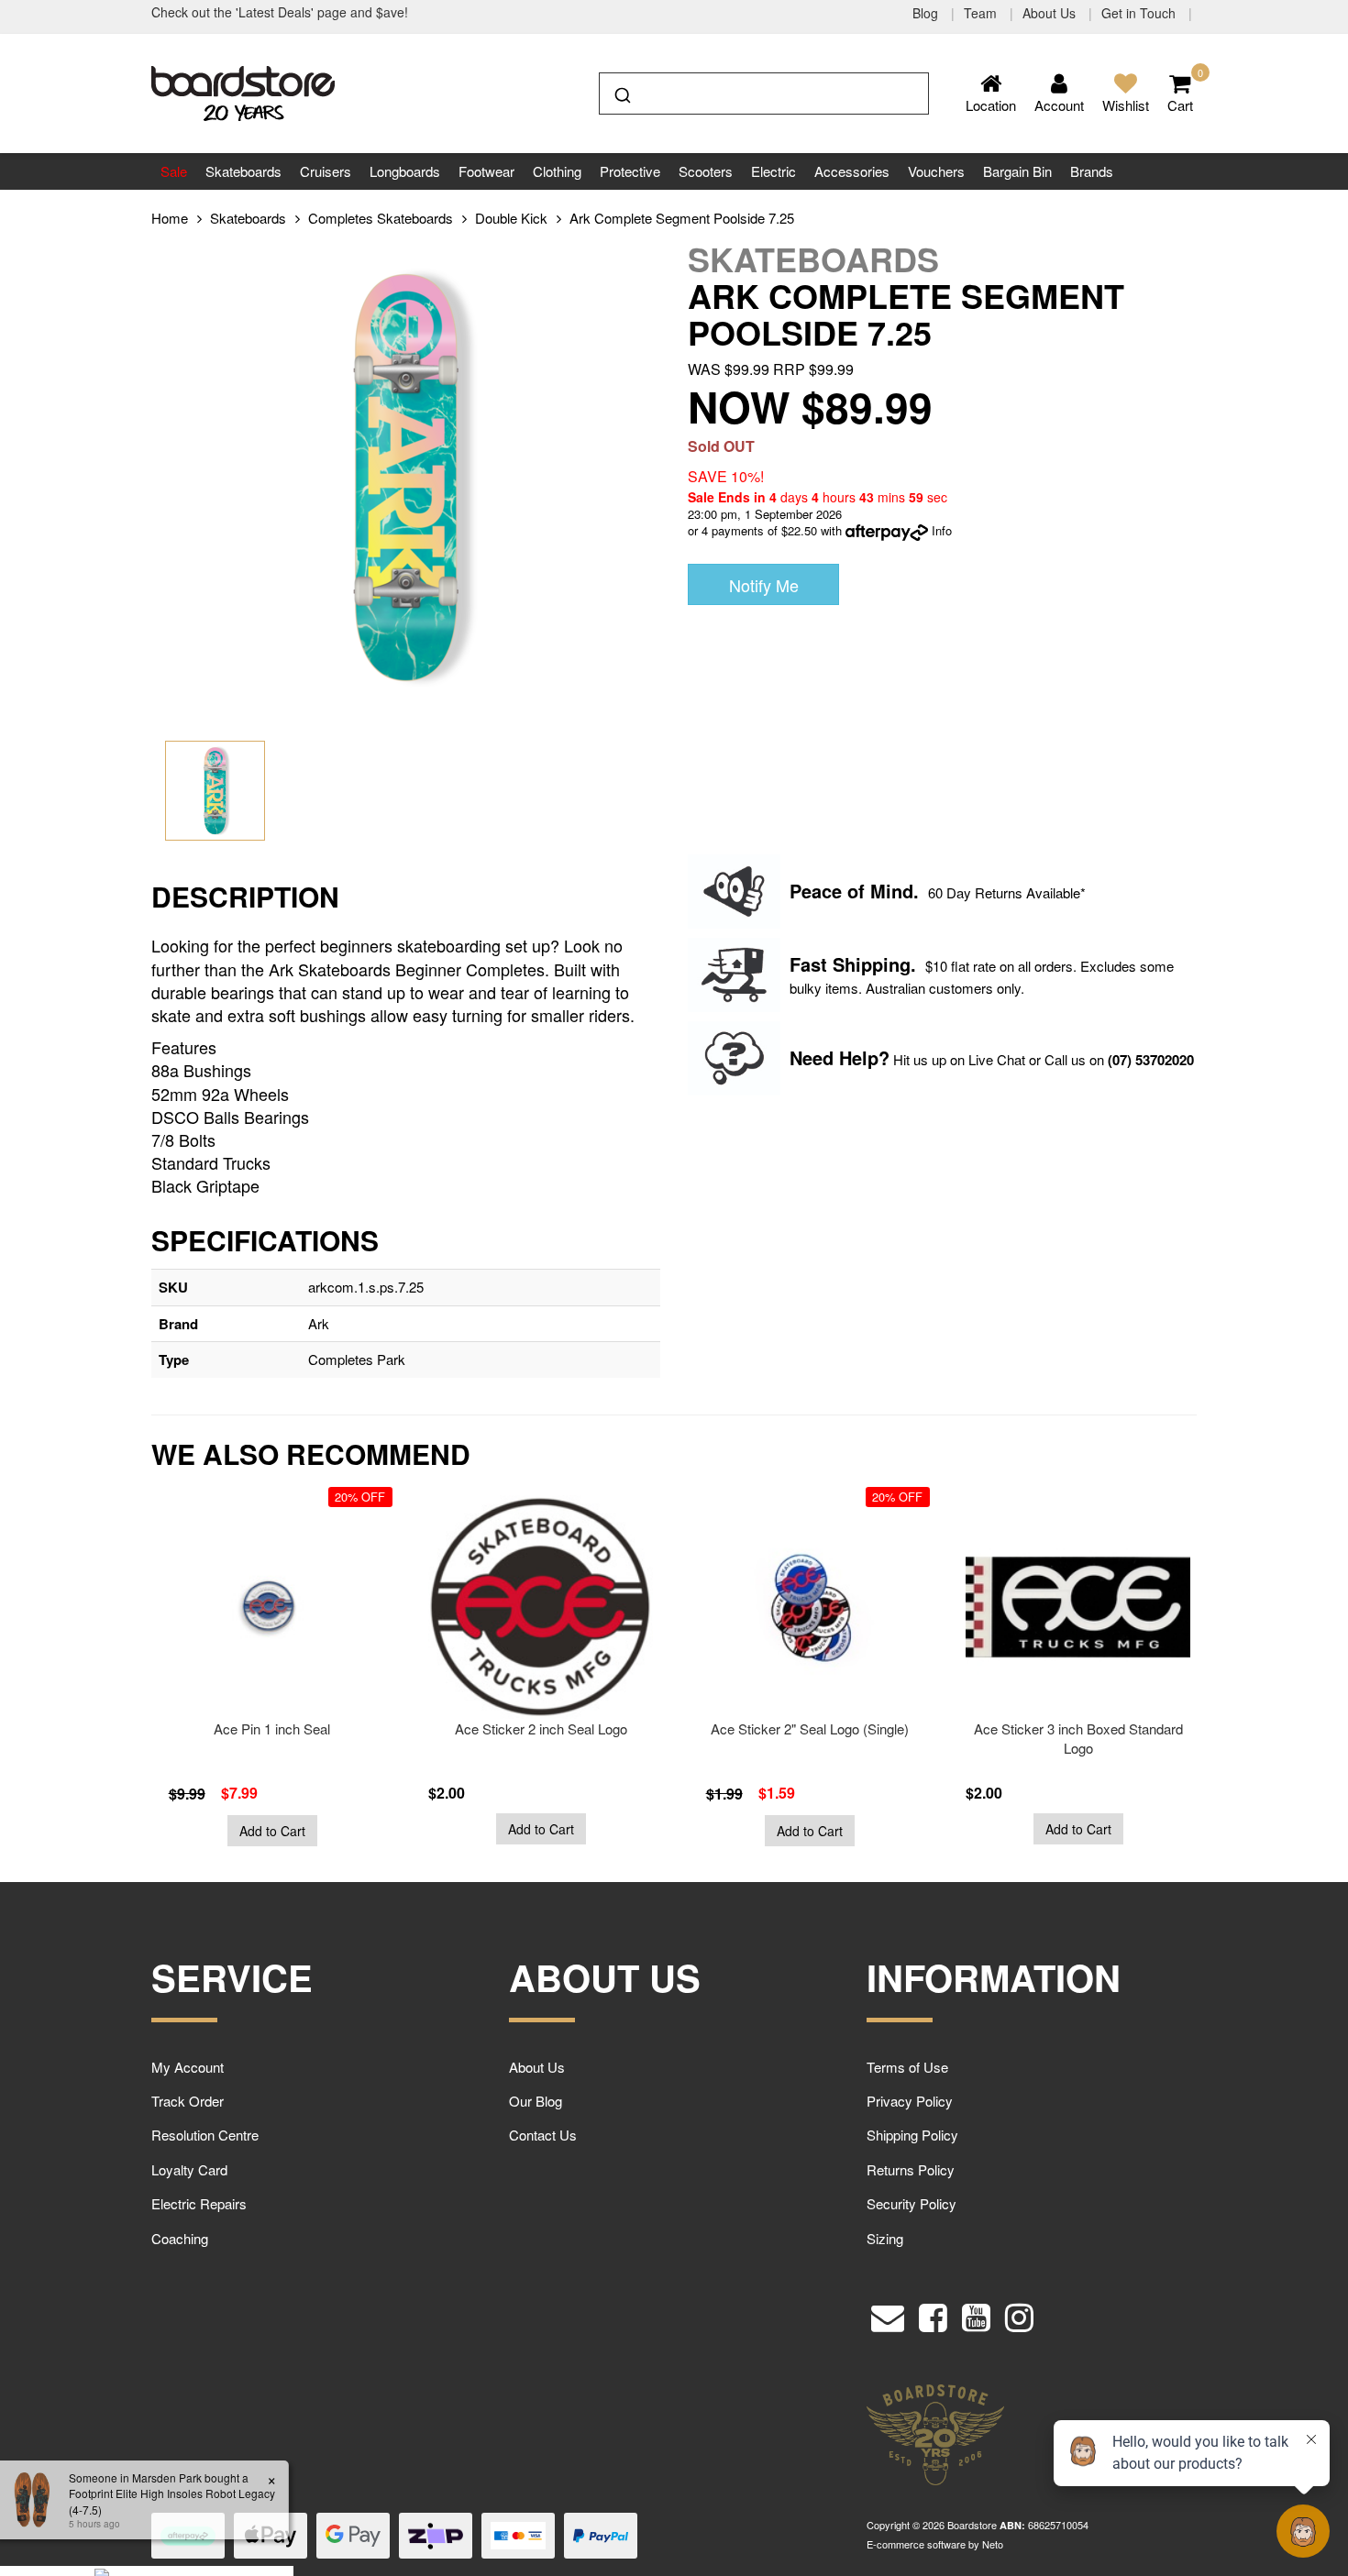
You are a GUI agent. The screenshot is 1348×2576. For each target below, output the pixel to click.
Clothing (557, 171)
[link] (933, 2313)
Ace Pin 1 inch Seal (272, 1728)
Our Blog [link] (536, 2101)
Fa (800, 964)
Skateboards (243, 171)
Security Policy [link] (912, 2203)
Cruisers (326, 171)
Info (942, 530)
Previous (110, 1679)
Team (982, 13)
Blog (927, 13)
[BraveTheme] (243, 91)
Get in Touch (1140, 13)
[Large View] (215, 791)
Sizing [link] (885, 2238)
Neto (993, 2544)
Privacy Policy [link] (910, 2101)
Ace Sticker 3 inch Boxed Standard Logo (1078, 1738)
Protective (630, 171)
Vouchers (936, 171)
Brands (1092, 171)
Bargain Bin (1017, 171)
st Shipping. (863, 964)
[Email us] (888, 2313)
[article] (272, 1671)
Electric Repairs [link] (199, 2203)
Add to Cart (272, 1831)
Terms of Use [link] (907, 2067)
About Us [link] (537, 2067)
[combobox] (764, 94)
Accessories (852, 171)
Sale (174, 171)
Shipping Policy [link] (912, 2135)
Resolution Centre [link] (205, 2135)
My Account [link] (188, 2067)
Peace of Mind (851, 891)
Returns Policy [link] (911, 2169)
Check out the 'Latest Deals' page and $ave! (280, 12)
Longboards (405, 171)
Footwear (486, 171)
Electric (773, 171)
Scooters (706, 171)
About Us (1051, 13)
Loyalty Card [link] (189, 2169)
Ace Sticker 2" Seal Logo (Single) (810, 1728)
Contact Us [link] (543, 2135)
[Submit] (621, 92)
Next (1238, 1679)
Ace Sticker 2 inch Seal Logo (541, 1728)
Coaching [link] (180, 2238)
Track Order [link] (188, 2101)
